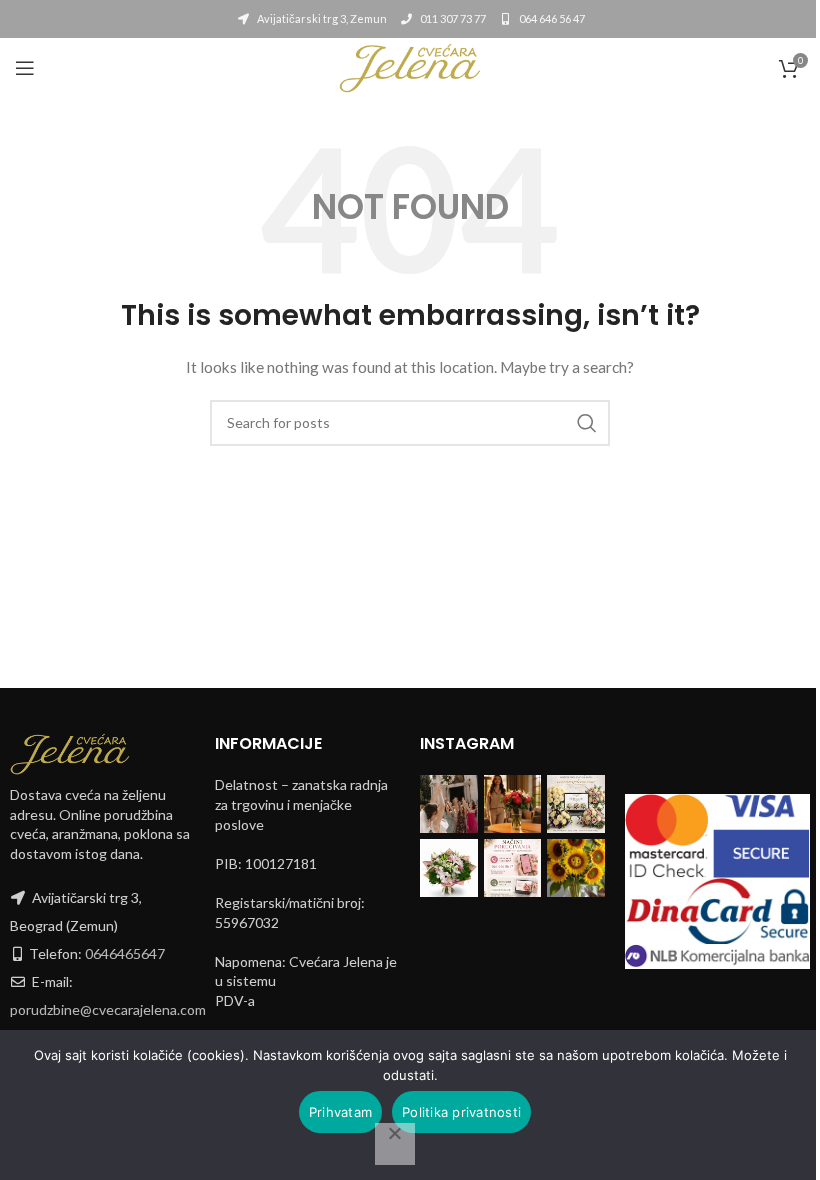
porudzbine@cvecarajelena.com (108, 1009)
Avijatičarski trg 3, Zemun (321, 18)
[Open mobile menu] (25, 68)
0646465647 (125, 953)
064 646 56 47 (551, 18)
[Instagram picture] (449, 804)
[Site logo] (410, 66)
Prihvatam (340, 1112)
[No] (395, 1144)
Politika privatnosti (461, 1112)
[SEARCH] (587, 423)
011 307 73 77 (452, 18)
